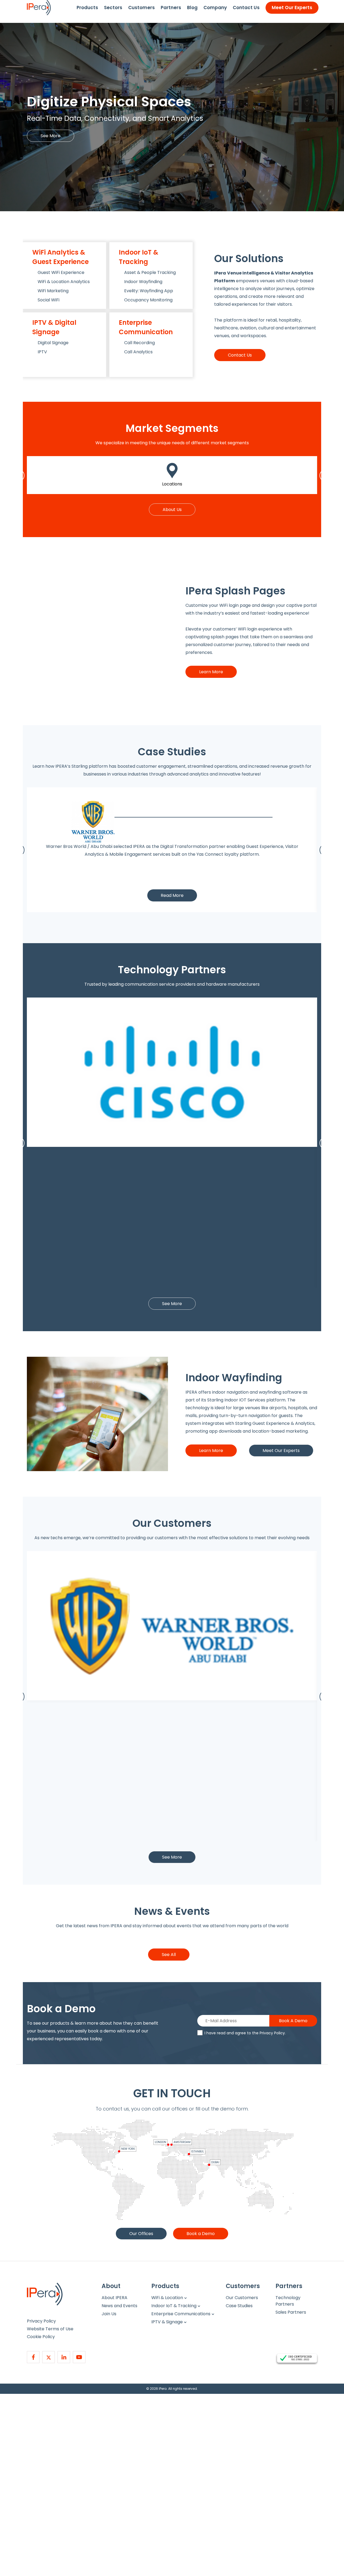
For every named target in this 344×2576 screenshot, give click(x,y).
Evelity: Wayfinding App (149, 291)
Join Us (109, 2314)
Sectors (113, 8)
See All (169, 1955)
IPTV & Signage (167, 2322)
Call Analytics (138, 352)
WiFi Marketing (53, 291)
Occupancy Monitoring (148, 300)
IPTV (42, 352)
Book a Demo (201, 2234)
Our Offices (141, 2234)
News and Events (119, 2306)
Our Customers (242, 2298)
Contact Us (246, 8)
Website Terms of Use (50, 2329)
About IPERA (114, 2298)
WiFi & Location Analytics (64, 282)
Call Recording (139, 343)
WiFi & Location (167, 2298)
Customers (141, 8)
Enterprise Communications (181, 2314)
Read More (172, 895)
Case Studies (239, 2306)
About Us (172, 510)
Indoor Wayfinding (143, 282)
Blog (192, 8)
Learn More (211, 672)
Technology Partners (288, 2301)
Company (215, 8)
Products (87, 8)
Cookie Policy (41, 2337)
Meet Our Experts (292, 8)
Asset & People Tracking (150, 272)
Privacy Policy (272, 2033)
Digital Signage (53, 343)
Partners (171, 8)
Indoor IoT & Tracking (174, 2306)
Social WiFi (49, 300)
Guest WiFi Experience (61, 272)
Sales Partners (291, 2312)
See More (51, 136)
